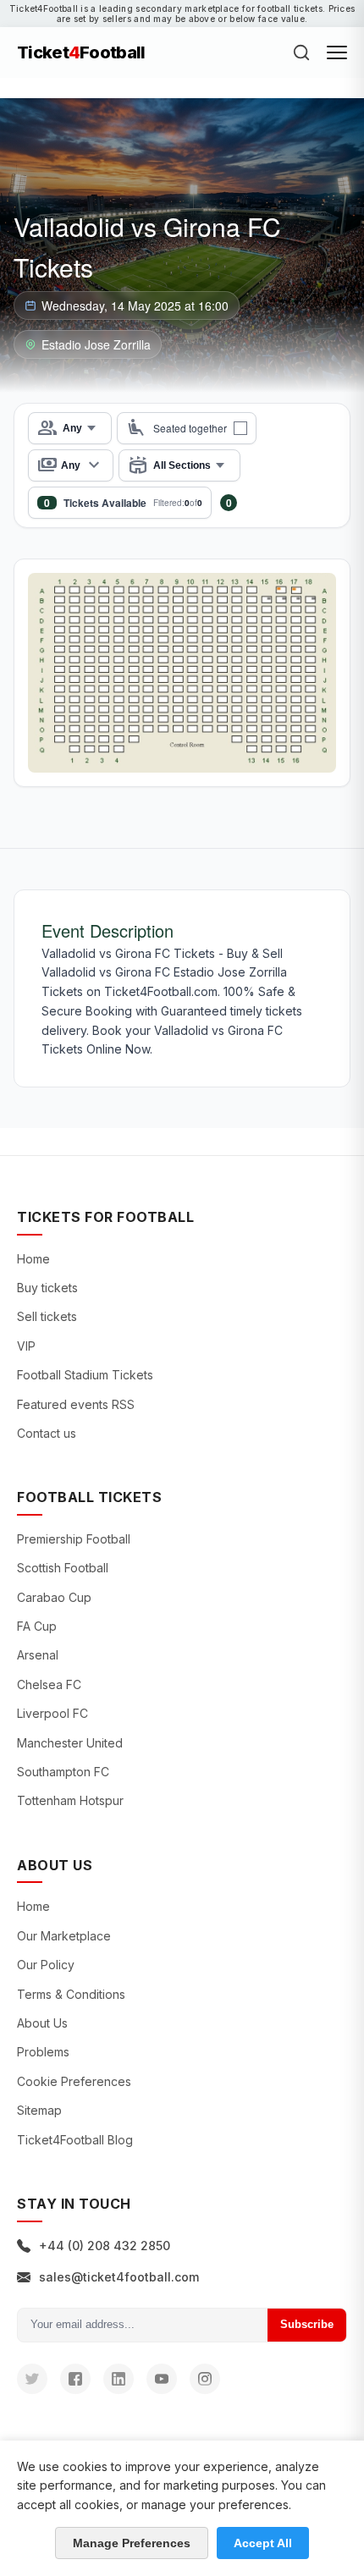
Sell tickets (47, 1316)
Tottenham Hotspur (70, 1800)
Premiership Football (74, 1539)
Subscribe (307, 2324)
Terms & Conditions (71, 1994)
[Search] (301, 52)
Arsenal (38, 1655)
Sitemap (39, 2110)
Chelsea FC (49, 1684)
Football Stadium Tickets (85, 1375)
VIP (26, 1346)
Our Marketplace (64, 1936)
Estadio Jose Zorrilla (96, 344)
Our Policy (46, 1965)
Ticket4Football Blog (75, 2140)
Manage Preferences (132, 2543)
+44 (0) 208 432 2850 (105, 2246)
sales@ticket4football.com (119, 2277)
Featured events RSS (76, 1404)
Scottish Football (63, 1568)
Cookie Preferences (74, 2081)
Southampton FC (63, 1772)
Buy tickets (47, 1288)
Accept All (263, 2543)
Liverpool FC (52, 1713)
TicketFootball (81, 52)
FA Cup (37, 1626)
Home (33, 1259)
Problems (43, 2052)
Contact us (47, 1433)
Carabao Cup (54, 1597)
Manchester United (70, 1743)
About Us (42, 2023)
